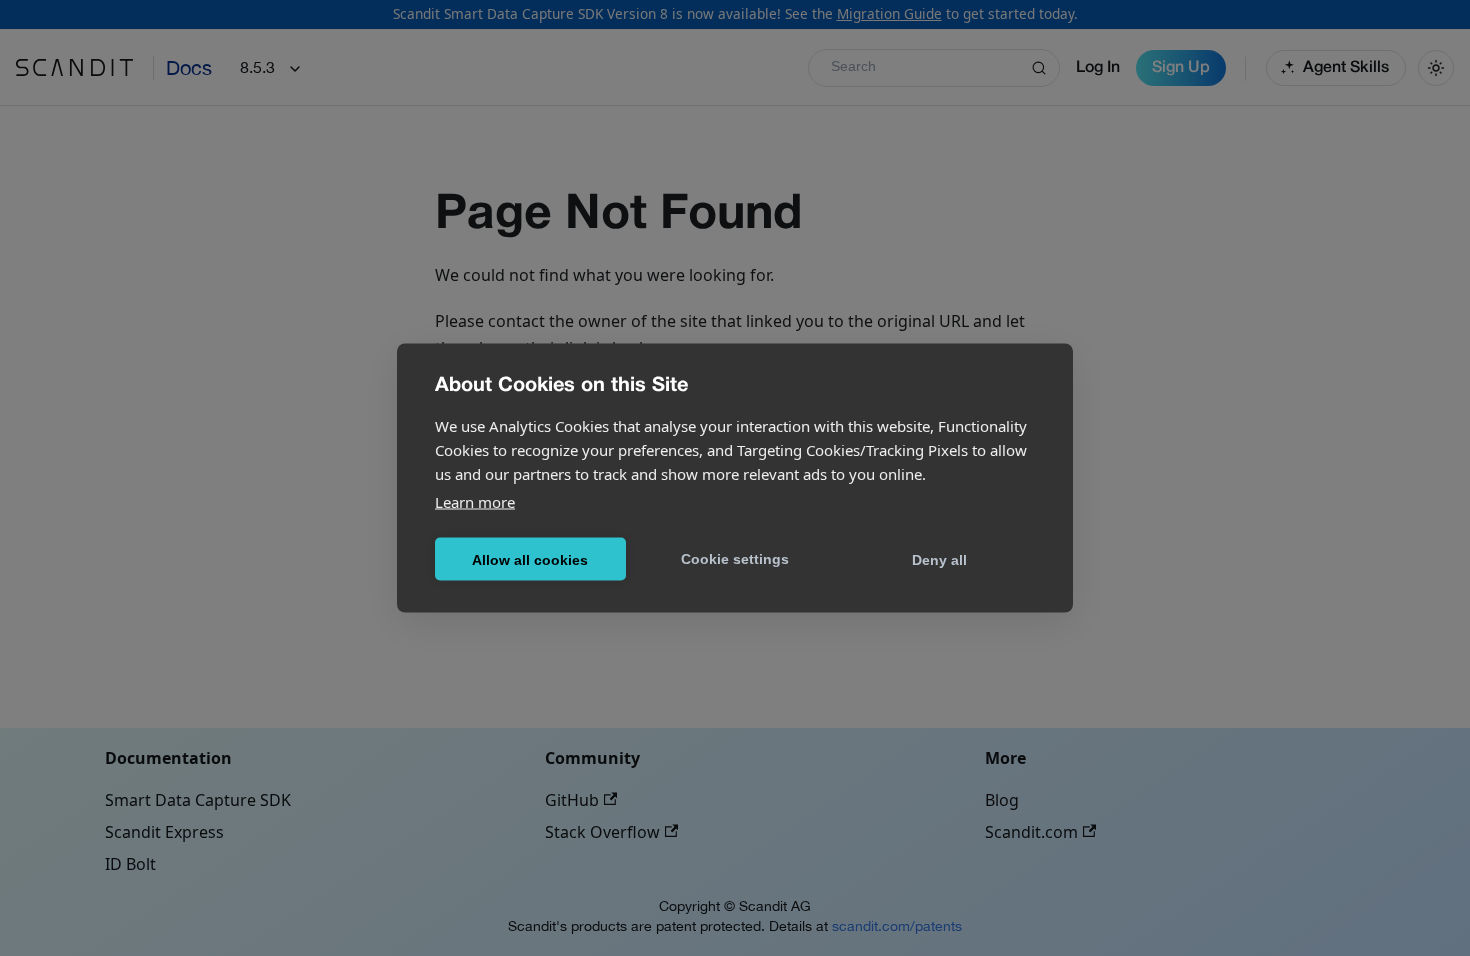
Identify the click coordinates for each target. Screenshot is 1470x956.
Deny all (939, 559)
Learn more (475, 502)
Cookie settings (735, 558)
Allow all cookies (530, 559)
